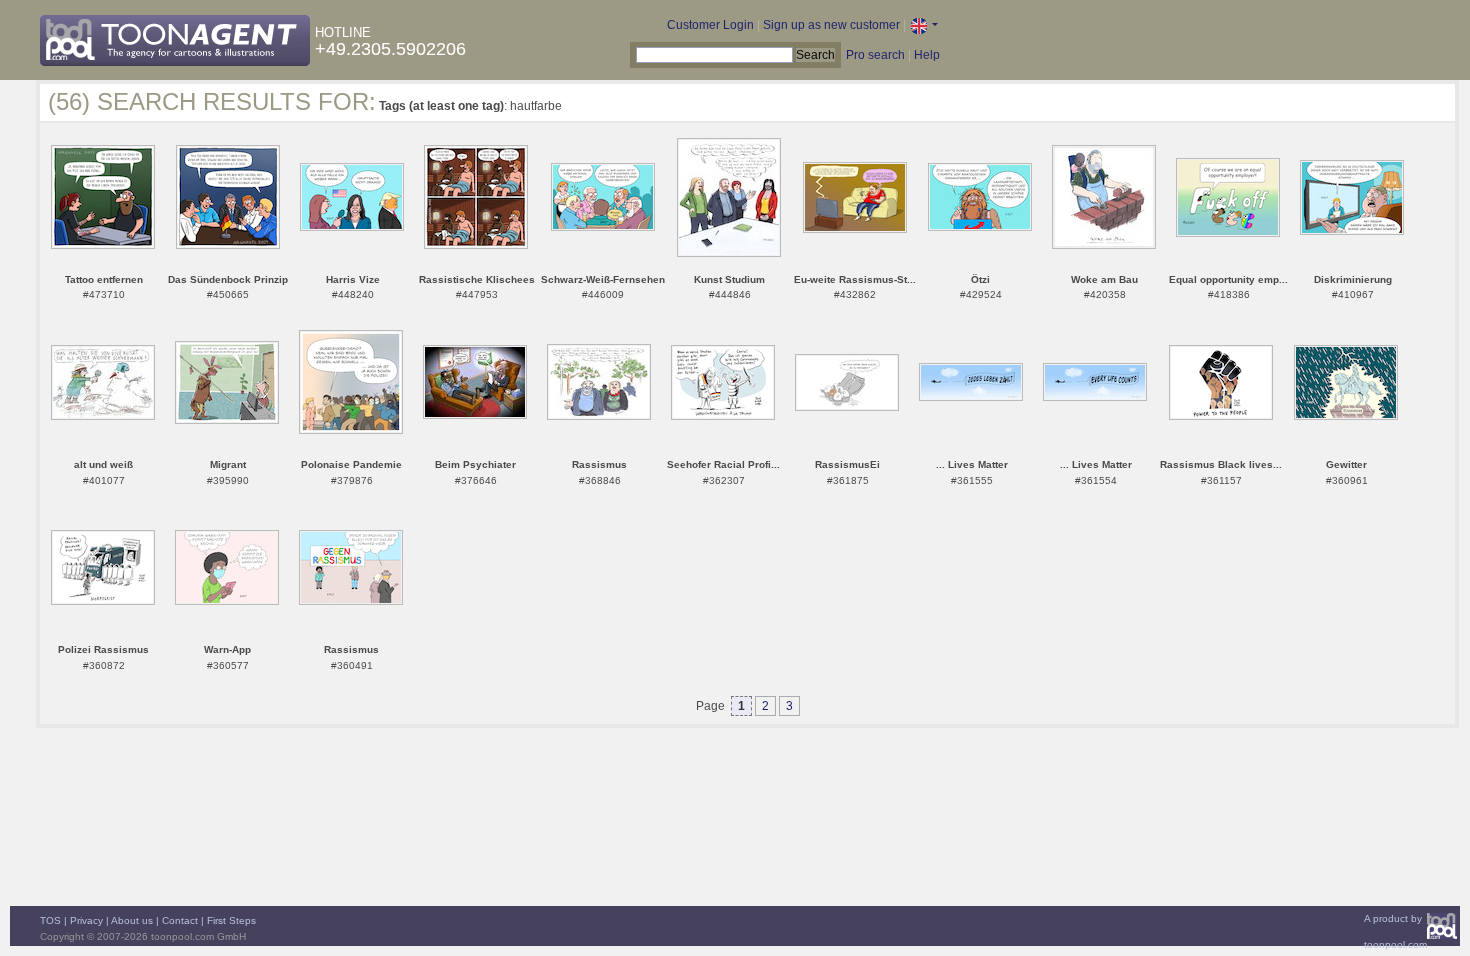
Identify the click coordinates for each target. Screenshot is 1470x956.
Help (927, 55)
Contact (180, 920)
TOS (50, 920)
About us (132, 920)
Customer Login (710, 25)
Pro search (875, 55)
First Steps (231, 920)
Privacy (86, 920)
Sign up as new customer (831, 25)
